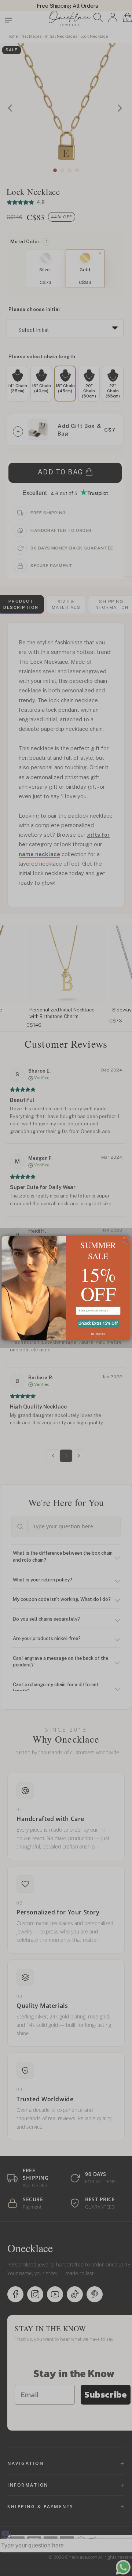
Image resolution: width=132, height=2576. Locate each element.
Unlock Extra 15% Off (98, 1323)
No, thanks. (98, 1333)
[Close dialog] (126, 1240)
